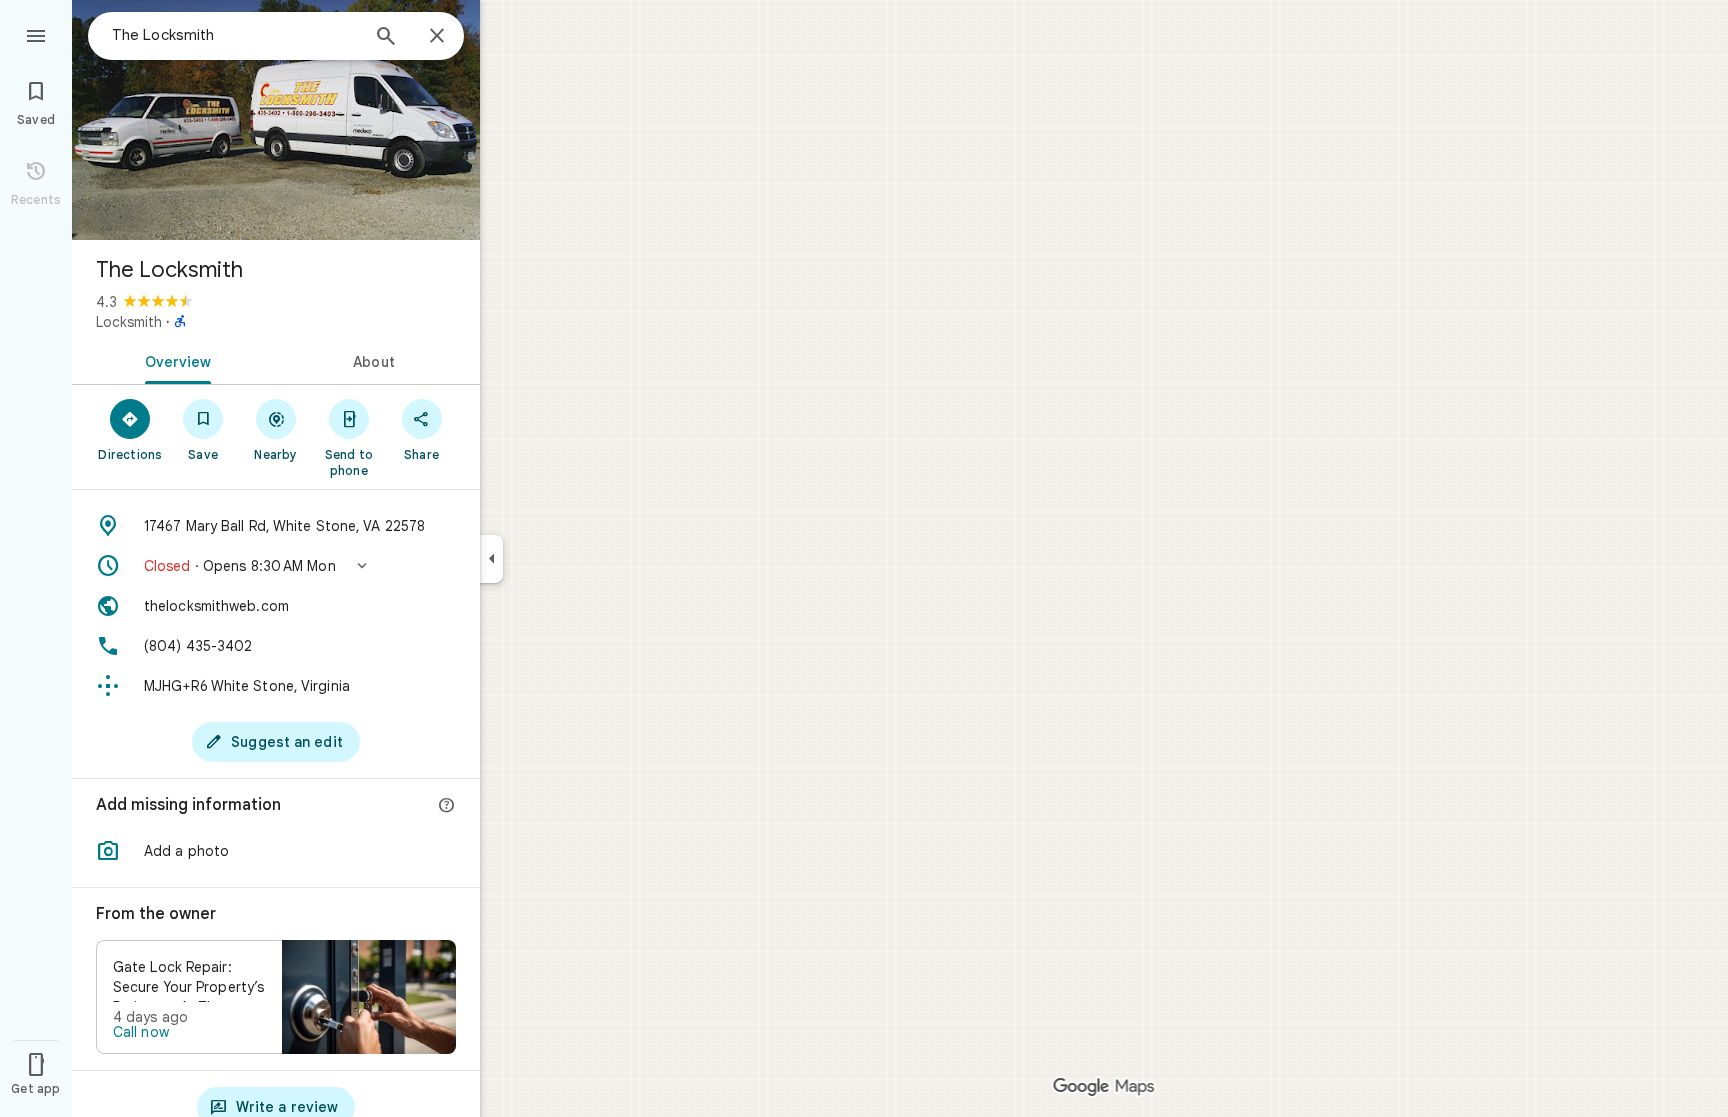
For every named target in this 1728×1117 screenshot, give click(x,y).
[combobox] (235, 35)
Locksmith (129, 322)
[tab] (174, 360)
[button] (276, 566)
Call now (141, 1032)
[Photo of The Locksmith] (276, 120)
